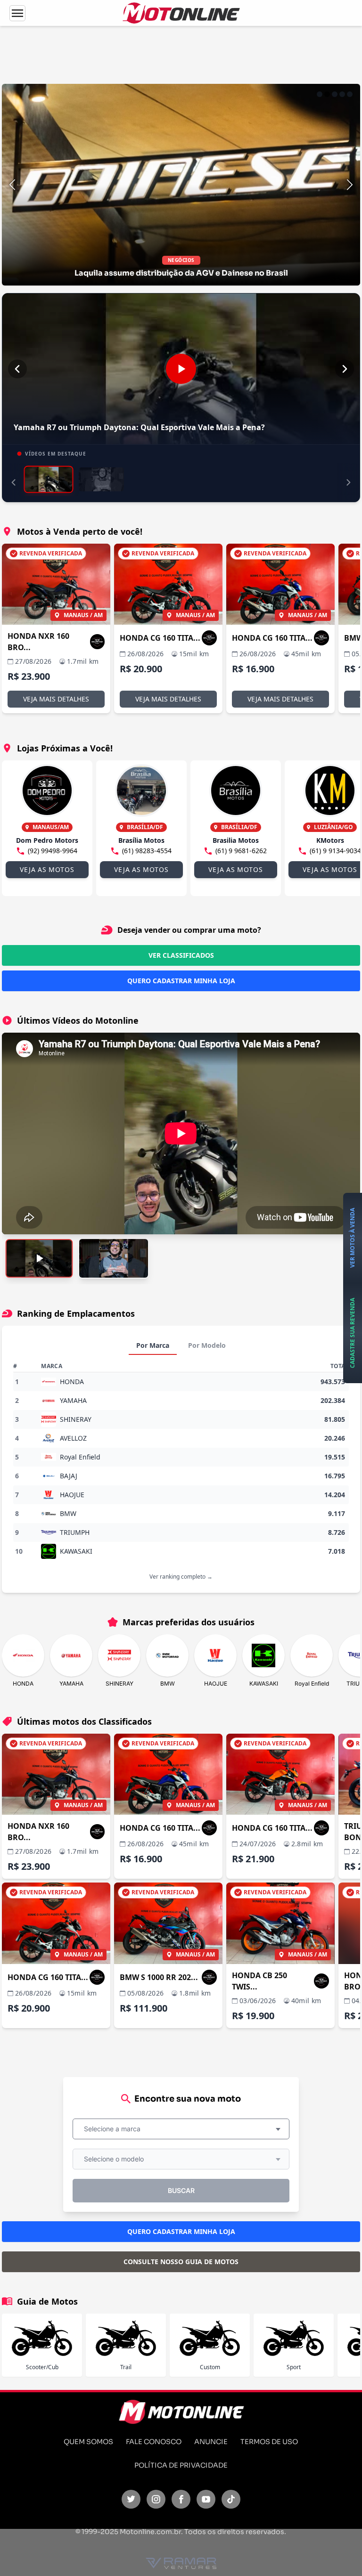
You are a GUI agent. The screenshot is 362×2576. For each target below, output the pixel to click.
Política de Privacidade (181, 2465)
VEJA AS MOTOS (47, 869)
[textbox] (115, 2129)
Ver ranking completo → (181, 1577)
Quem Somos (88, 2442)
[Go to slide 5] (350, 94)
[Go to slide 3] (335, 94)
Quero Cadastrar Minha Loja (181, 981)
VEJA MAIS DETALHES (56, 699)
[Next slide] (350, 185)
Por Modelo (207, 1345)
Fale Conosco (154, 2442)
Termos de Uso (269, 2442)
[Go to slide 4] (342, 94)
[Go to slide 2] (327, 94)
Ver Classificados (181, 955)
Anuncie (211, 2442)
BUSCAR (181, 2190)
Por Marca (153, 1345)
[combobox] (181, 2129)
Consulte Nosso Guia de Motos (181, 2262)
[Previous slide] (12, 185)
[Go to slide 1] (320, 94)
